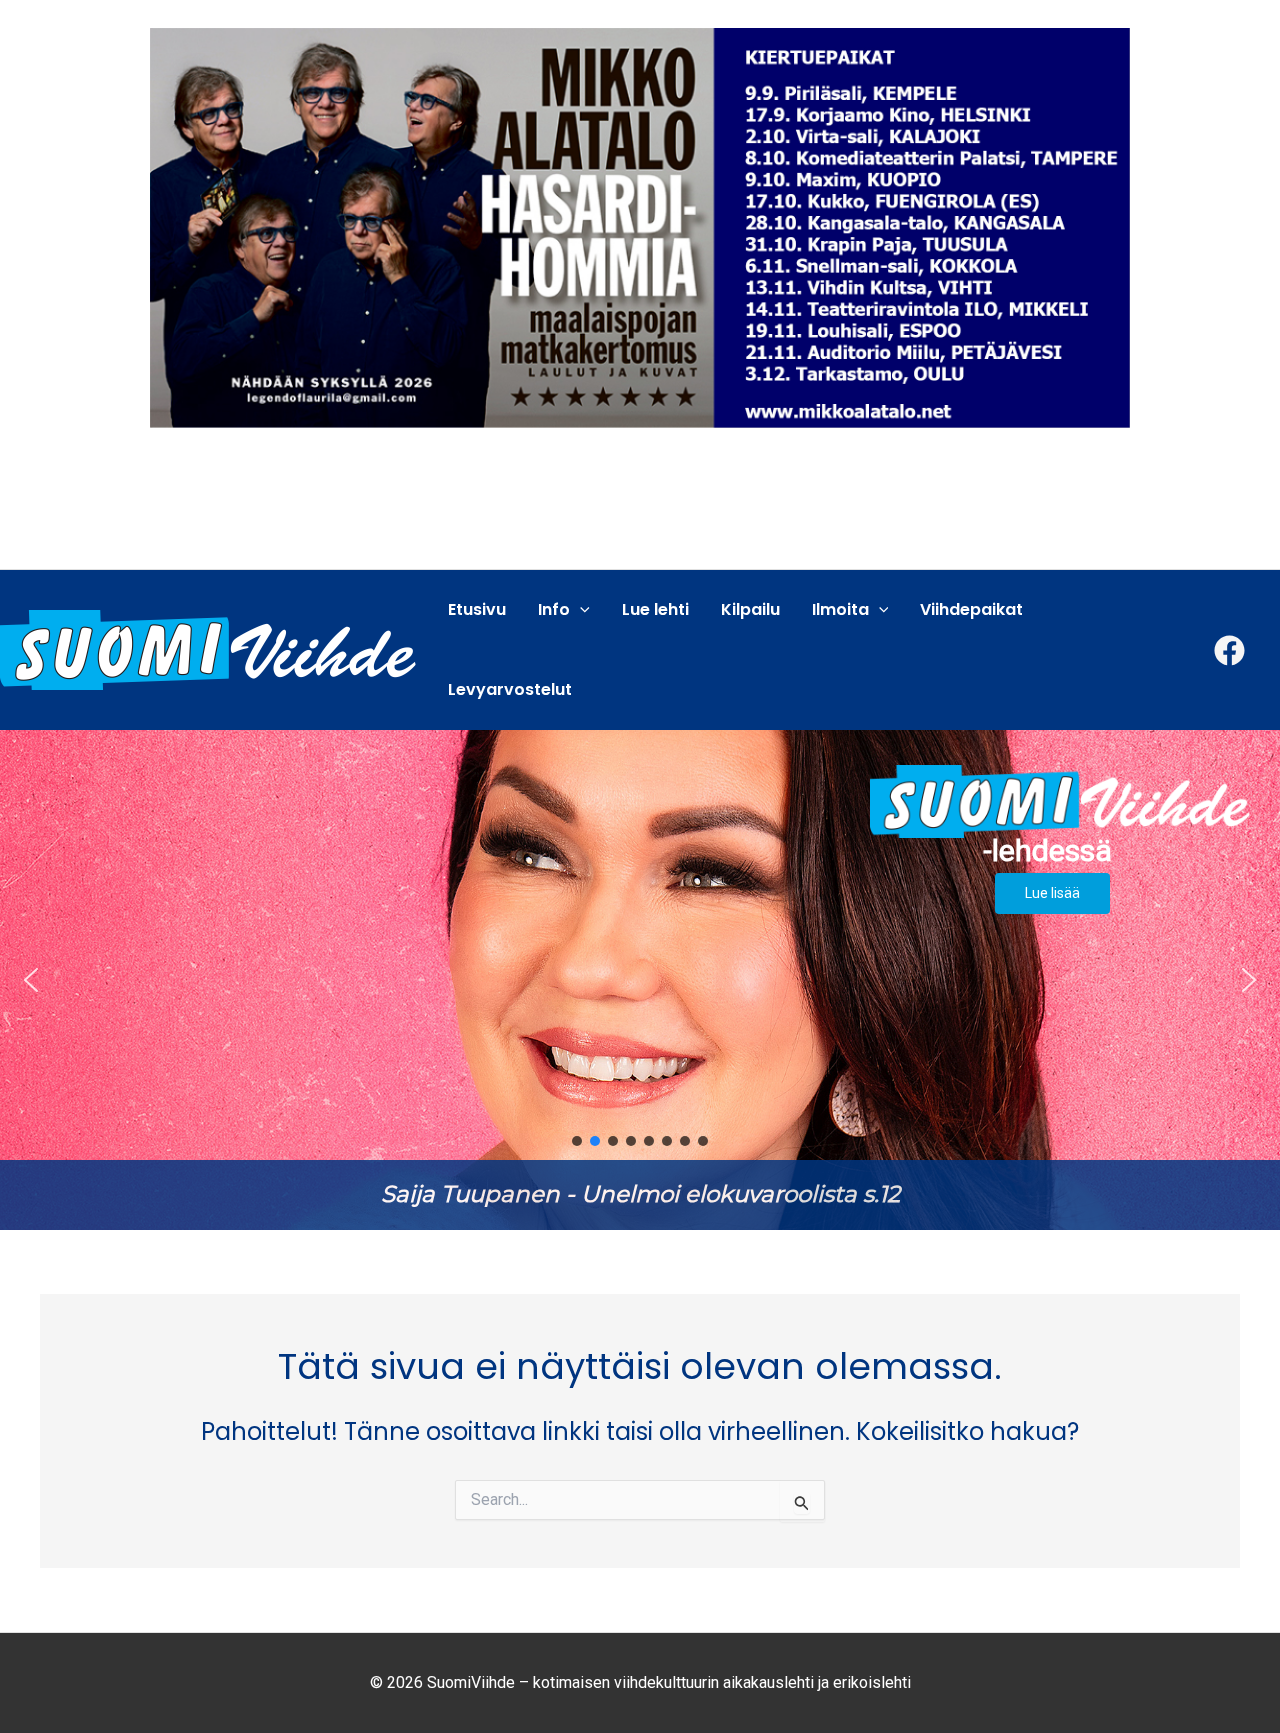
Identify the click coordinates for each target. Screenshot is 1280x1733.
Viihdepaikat (971, 609)
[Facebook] (1229, 650)
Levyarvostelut (510, 689)
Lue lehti (655, 609)
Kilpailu (750, 609)
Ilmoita (840, 609)
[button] (640, 980)
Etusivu (477, 609)
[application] (580, 610)
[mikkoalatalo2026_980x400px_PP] (640, 226)
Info (554, 609)
